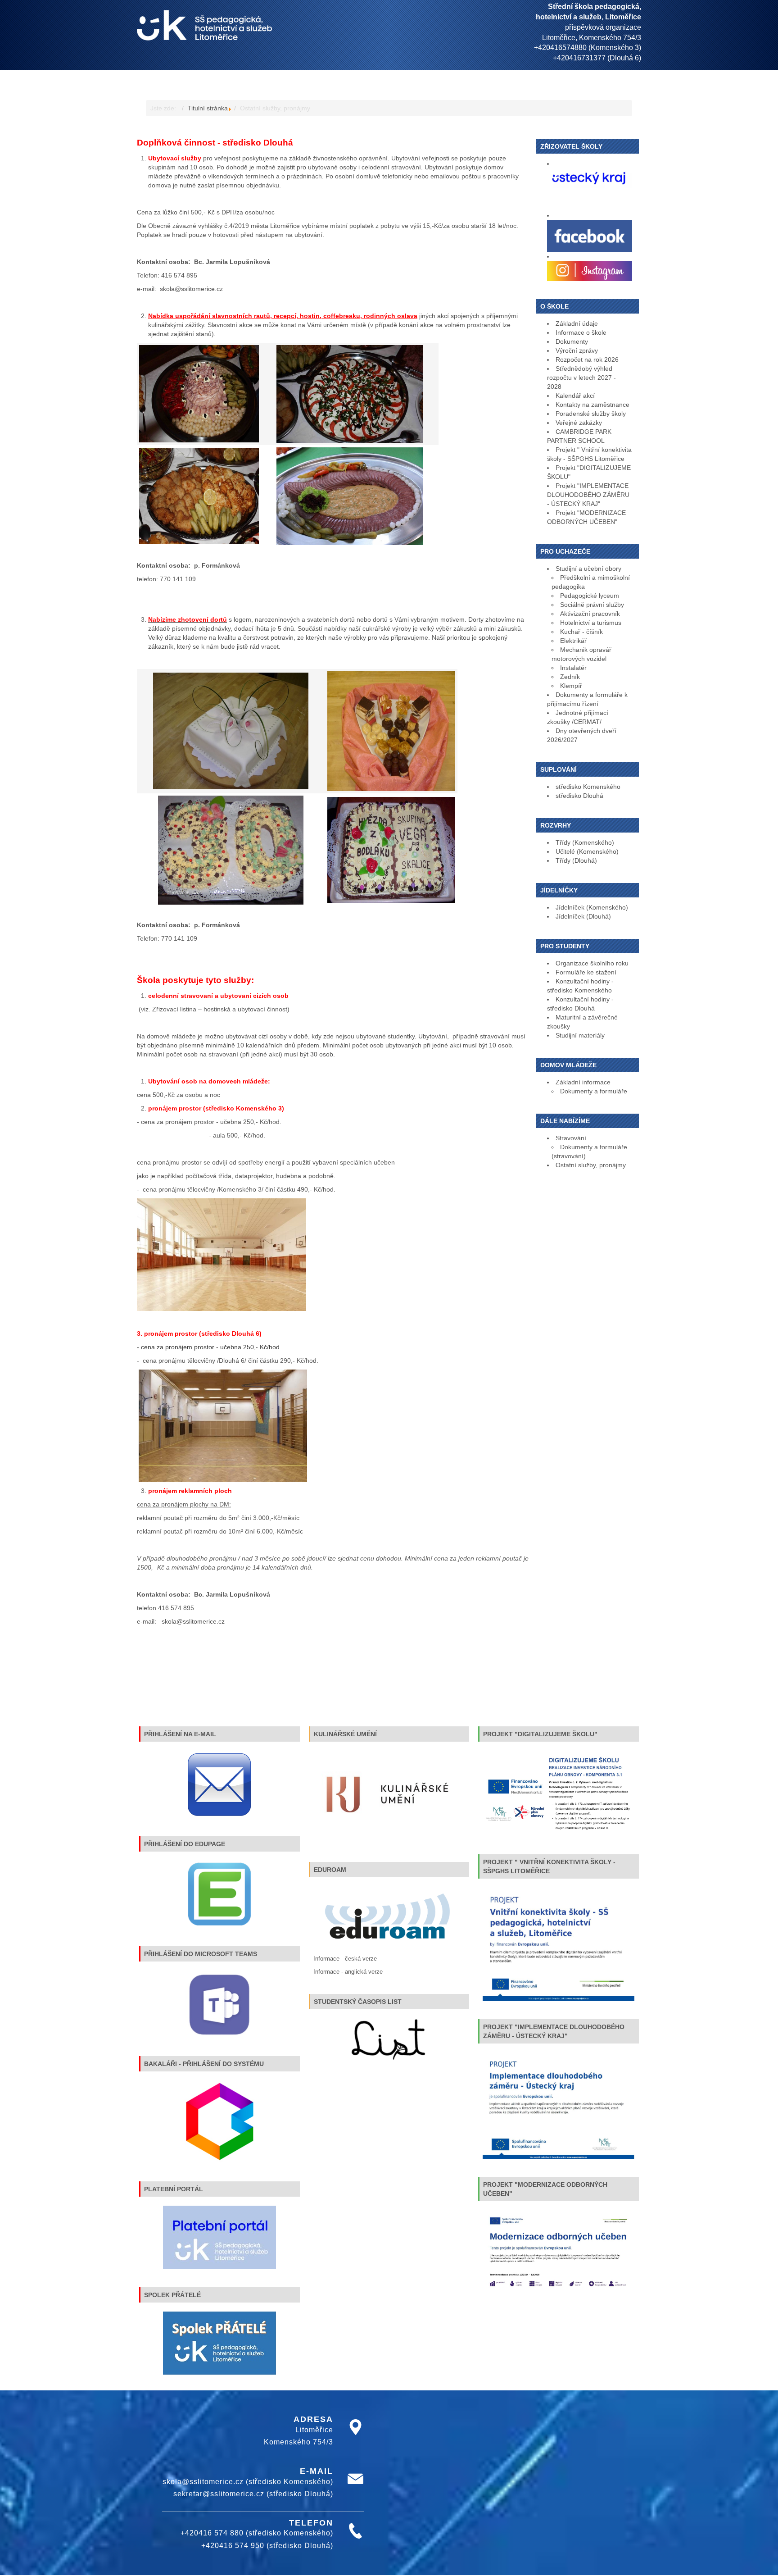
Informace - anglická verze (348, 1972)
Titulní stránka (208, 108)
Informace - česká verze (345, 1959)
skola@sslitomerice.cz (191, 289)
